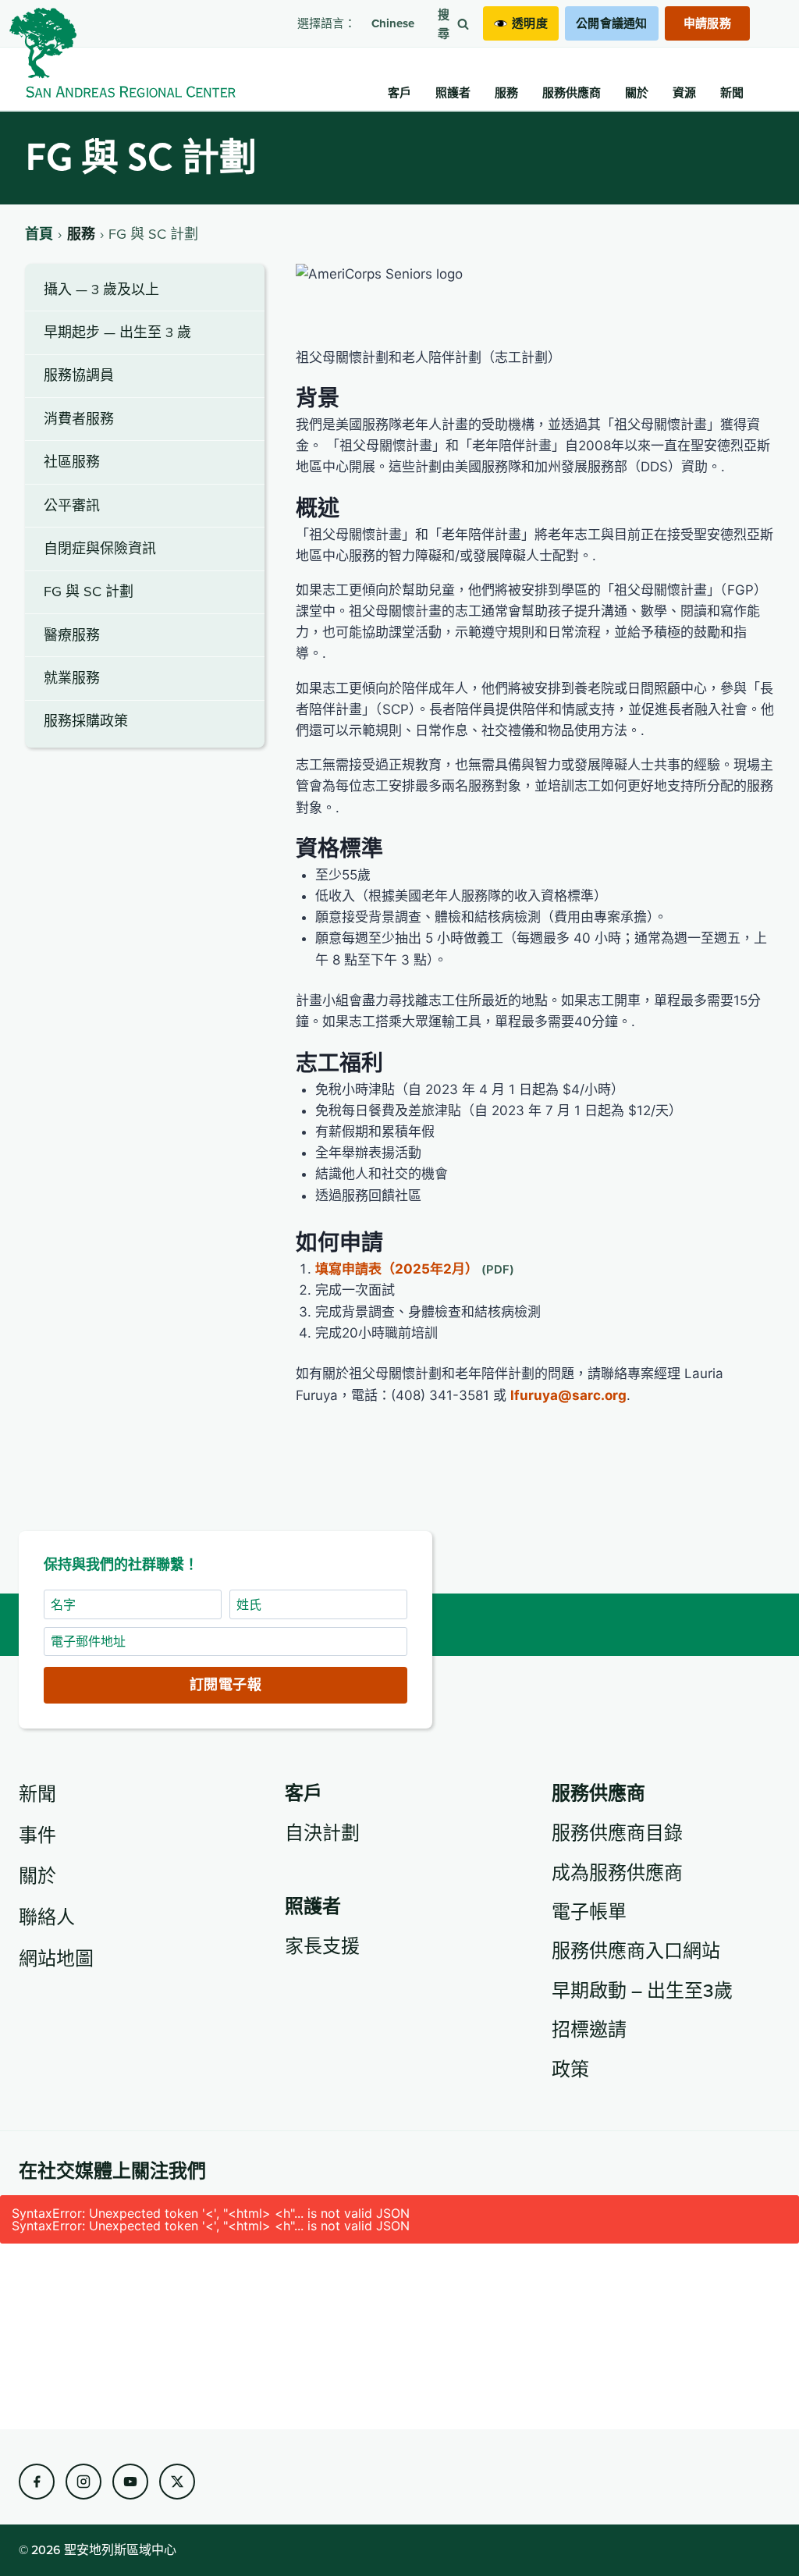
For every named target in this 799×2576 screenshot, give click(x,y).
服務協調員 (79, 375)
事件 (37, 1835)
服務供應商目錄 (617, 1832)
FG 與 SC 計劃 (89, 591)
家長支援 (322, 1945)
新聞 (37, 1793)
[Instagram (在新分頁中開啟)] (83, 2482)
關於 (37, 1875)
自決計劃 (322, 1832)
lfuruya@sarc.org (568, 1395)
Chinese (393, 23)
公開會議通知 (612, 23)
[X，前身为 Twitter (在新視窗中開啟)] (177, 2482)
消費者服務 (79, 419)
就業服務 (72, 678)
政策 (570, 2069)
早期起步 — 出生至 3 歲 (117, 332)
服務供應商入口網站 (636, 1950)
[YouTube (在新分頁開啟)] (130, 2482)
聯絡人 (47, 1917)
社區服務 (72, 462)
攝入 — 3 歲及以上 (101, 289)
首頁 (39, 234)
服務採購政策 (86, 721)
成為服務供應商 (617, 1872)
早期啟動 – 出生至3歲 (642, 1990)
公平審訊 (72, 505)
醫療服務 (72, 635)
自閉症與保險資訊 (100, 548)
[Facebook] (37, 2482)
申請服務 (707, 23)
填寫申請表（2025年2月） (397, 1269)
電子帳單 (589, 1911)
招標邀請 (589, 2029)
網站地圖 (56, 1958)
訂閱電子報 (225, 1685)
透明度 (530, 23)
